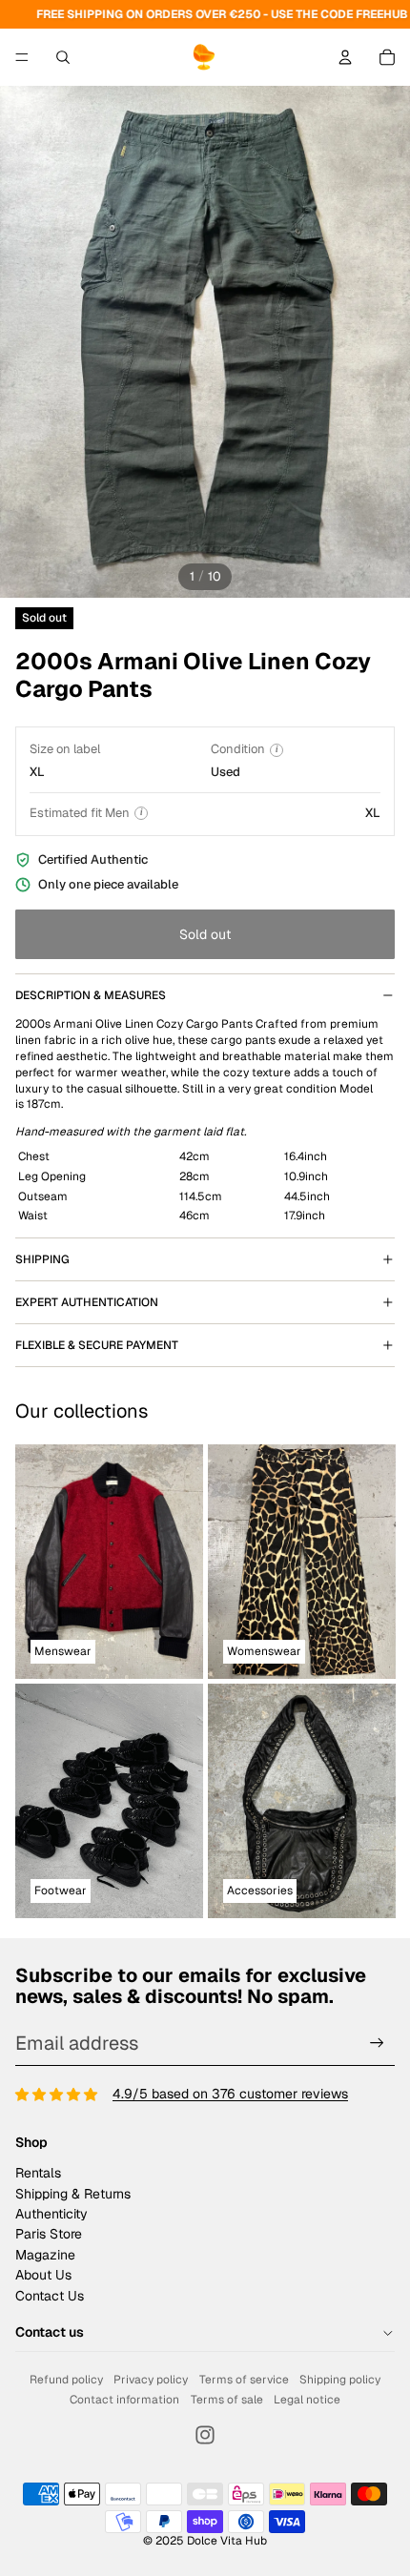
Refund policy (66, 2380)
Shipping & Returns (73, 2194)
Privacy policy (151, 2380)
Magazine (45, 2255)
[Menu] (22, 57)
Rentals (38, 2173)
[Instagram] (205, 2435)
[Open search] (63, 57)
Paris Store (49, 2234)
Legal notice (307, 2400)
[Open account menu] (345, 57)
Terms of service (244, 2380)
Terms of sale (227, 2400)
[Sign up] (377, 2044)
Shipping (42, 1259)
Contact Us (50, 2296)
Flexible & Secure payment (97, 1345)
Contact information (124, 2400)
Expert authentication (87, 1302)
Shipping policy (340, 2380)
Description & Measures (91, 995)
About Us (43, 2275)
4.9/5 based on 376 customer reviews (230, 2094)
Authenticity (51, 2214)
